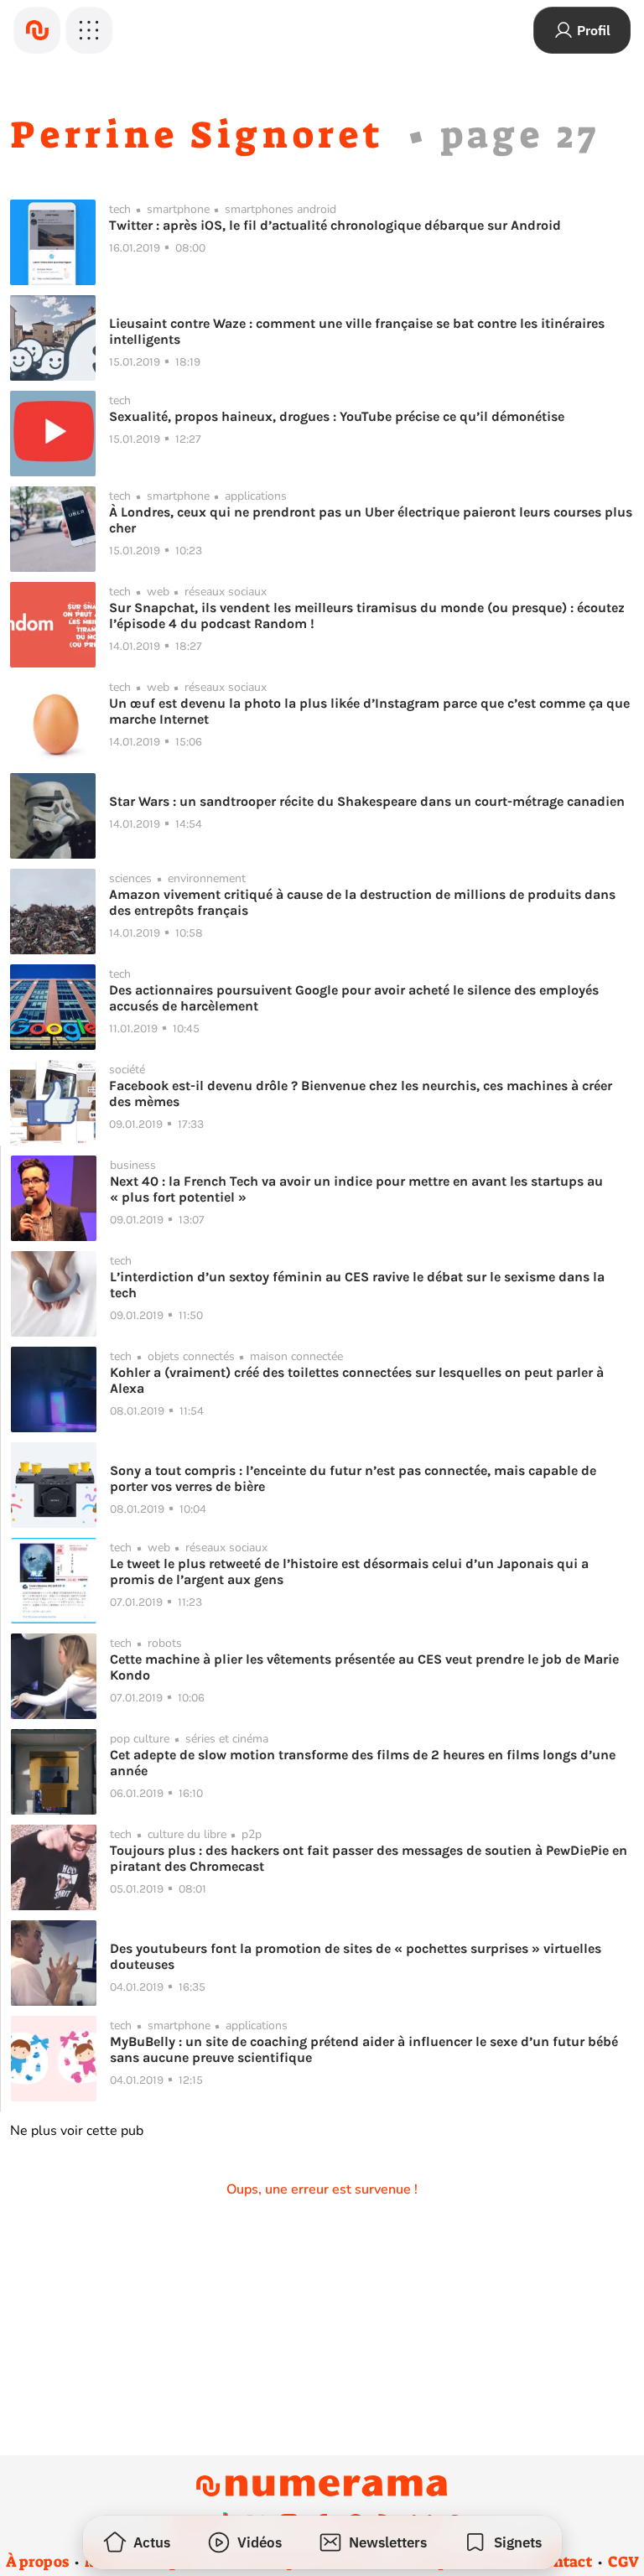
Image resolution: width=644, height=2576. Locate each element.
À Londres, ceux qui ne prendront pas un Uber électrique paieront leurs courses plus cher (371, 520)
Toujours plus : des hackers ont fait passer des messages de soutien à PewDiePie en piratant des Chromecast (369, 1858)
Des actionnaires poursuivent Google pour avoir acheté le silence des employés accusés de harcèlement (354, 998)
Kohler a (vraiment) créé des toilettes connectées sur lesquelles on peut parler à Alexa (357, 1380)
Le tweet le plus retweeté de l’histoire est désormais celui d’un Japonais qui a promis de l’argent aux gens (349, 1571)
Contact (563, 2562)
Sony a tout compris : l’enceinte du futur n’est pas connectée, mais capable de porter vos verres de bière (353, 1478)
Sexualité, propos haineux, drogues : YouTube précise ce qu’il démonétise (337, 416)
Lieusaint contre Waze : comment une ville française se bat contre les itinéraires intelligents (357, 331)
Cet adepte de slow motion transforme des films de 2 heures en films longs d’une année (363, 1763)
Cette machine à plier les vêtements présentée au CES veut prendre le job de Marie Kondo (364, 1667)
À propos (37, 2562)
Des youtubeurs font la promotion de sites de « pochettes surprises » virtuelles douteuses (356, 1956)
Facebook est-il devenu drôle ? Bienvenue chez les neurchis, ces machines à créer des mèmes (361, 1093)
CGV (623, 2562)
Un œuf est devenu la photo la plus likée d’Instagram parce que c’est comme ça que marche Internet (369, 711)
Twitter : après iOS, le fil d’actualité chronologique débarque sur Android (335, 225)
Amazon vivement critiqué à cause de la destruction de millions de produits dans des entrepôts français (362, 902)
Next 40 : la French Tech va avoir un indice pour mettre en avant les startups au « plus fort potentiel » (356, 1189)
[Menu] (89, 30)
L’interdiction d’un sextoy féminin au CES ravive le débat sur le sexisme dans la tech (357, 1285)
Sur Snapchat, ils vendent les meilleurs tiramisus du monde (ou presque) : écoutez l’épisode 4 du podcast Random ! (367, 615)
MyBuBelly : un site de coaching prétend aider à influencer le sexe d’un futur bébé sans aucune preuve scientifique (364, 2049)
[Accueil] (37, 30)
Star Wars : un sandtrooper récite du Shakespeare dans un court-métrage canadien (367, 801)
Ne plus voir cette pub (77, 2131)
